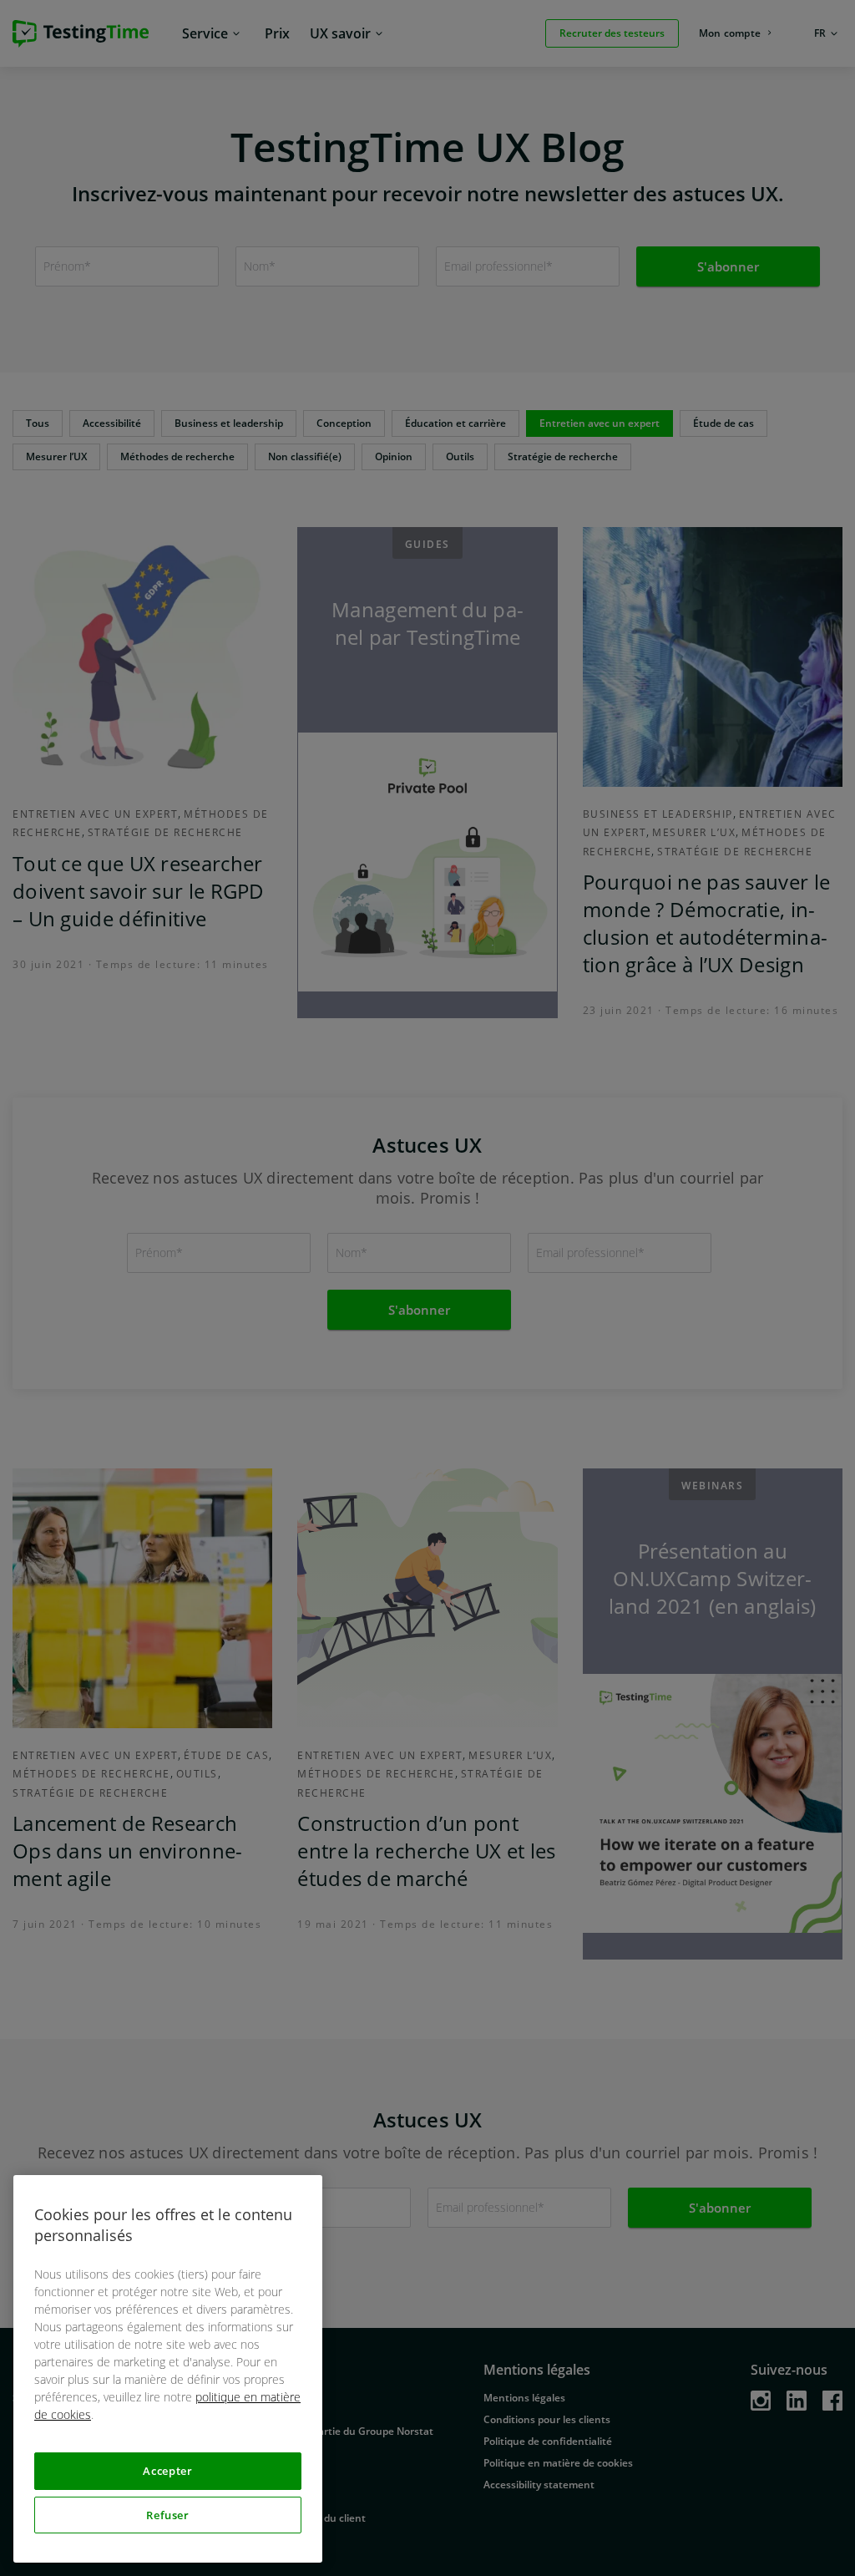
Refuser (168, 2515)
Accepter (167, 2471)
